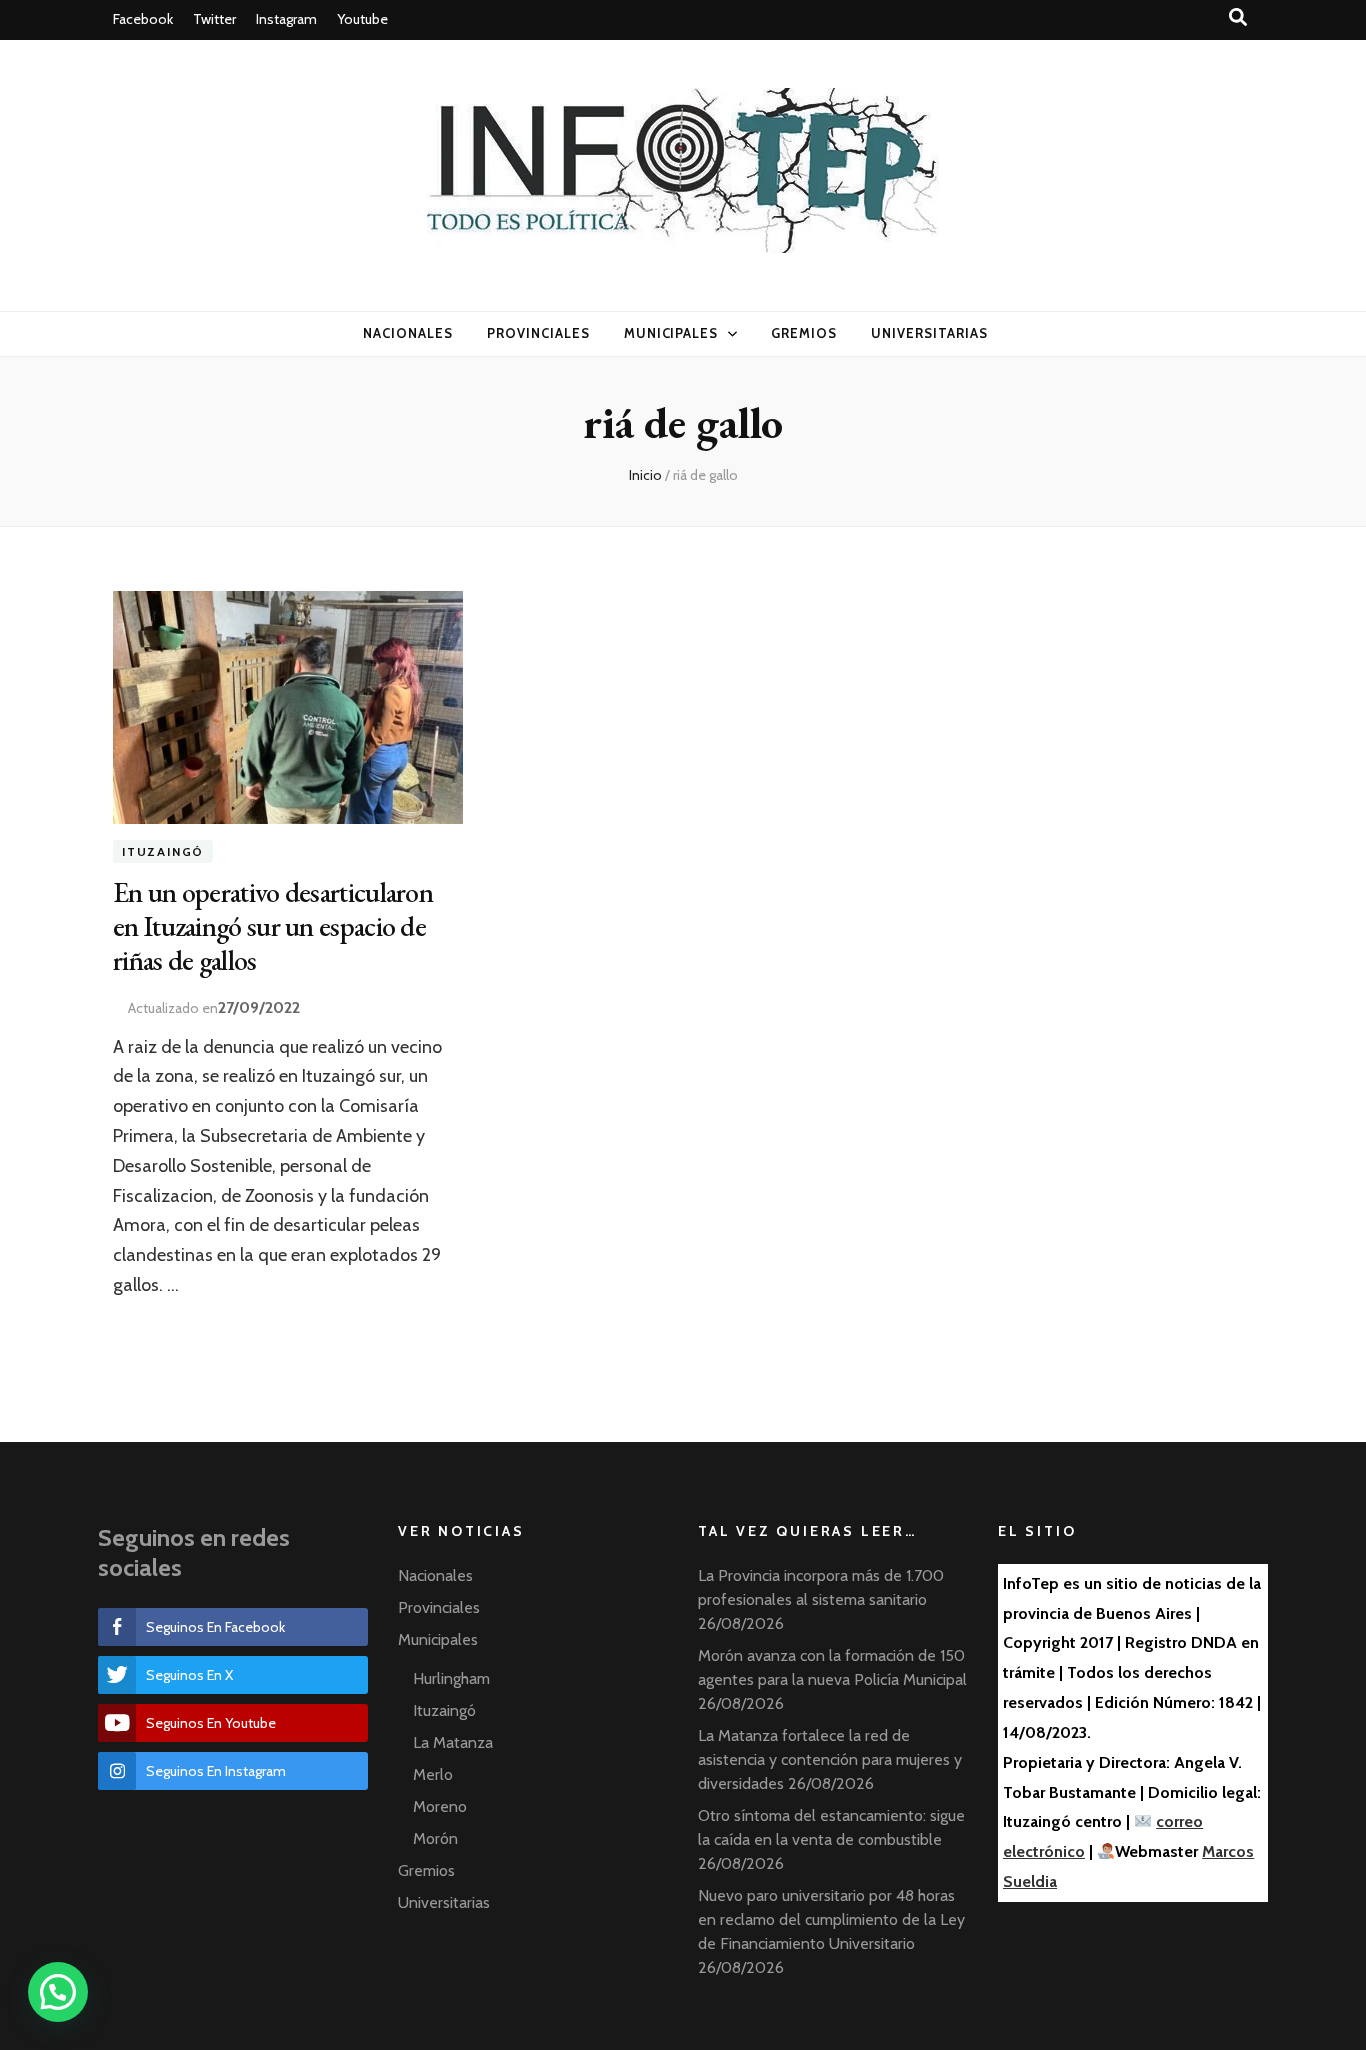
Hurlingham (451, 1678)
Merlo (433, 1774)
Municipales (671, 333)
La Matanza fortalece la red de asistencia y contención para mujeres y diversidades (830, 1759)
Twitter (214, 19)
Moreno (440, 1806)
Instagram (286, 19)
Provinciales (538, 333)
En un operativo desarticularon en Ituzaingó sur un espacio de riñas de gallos (273, 926)
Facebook (143, 19)
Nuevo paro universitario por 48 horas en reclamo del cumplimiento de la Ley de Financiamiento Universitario (831, 1919)
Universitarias (929, 333)
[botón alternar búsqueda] (1238, 17)
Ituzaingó (163, 851)
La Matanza (453, 1742)
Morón (435, 1838)
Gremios (804, 333)
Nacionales (408, 333)
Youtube (362, 19)
